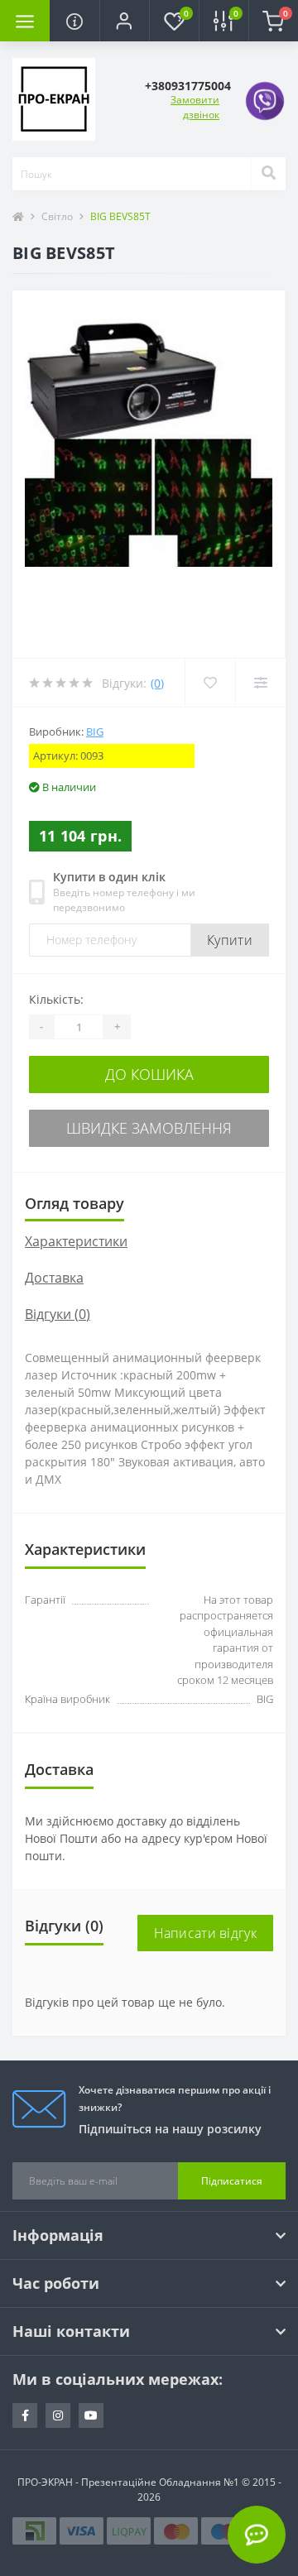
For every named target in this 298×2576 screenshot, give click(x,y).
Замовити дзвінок (195, 107)
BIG (95, 732)
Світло (57, 216)
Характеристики (76, 1241)
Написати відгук (206, 1933)
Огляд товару (74, 1203)
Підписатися (232, 2181)
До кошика (149, 1074)
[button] (124, 21)
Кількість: (56, 999)
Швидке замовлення (149, 1128)
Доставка (54, 1278)
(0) (157, 683)
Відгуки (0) (58, 1314)
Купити (230, 940)
